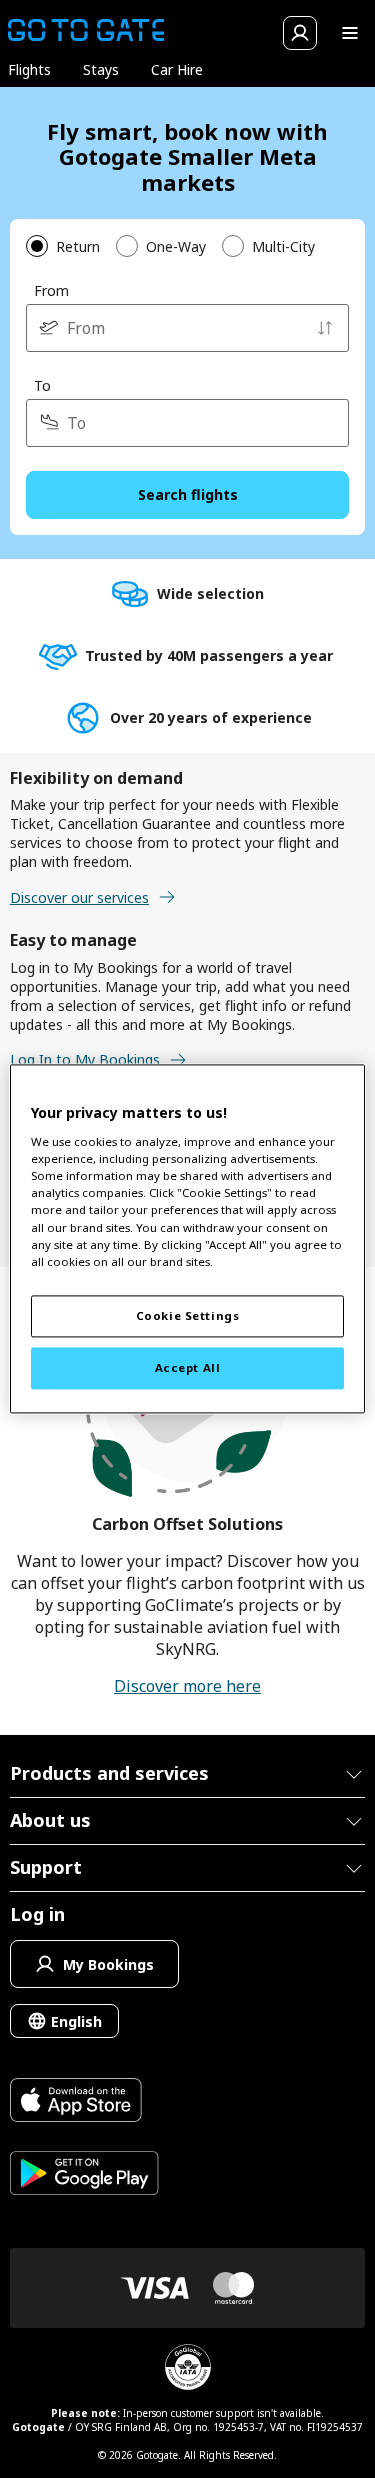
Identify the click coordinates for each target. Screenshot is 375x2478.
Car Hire (177, 69)
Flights (29, 69)
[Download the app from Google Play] (84, 2175)
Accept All (188, 1368)
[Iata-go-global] (188, 2367)
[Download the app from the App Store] (84, 2102)
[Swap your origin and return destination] (325, 328)
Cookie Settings (188, 1316)
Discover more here (187, 1686)
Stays (101, 69)
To (42, 385)
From (51, 290)
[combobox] (187, 328)
